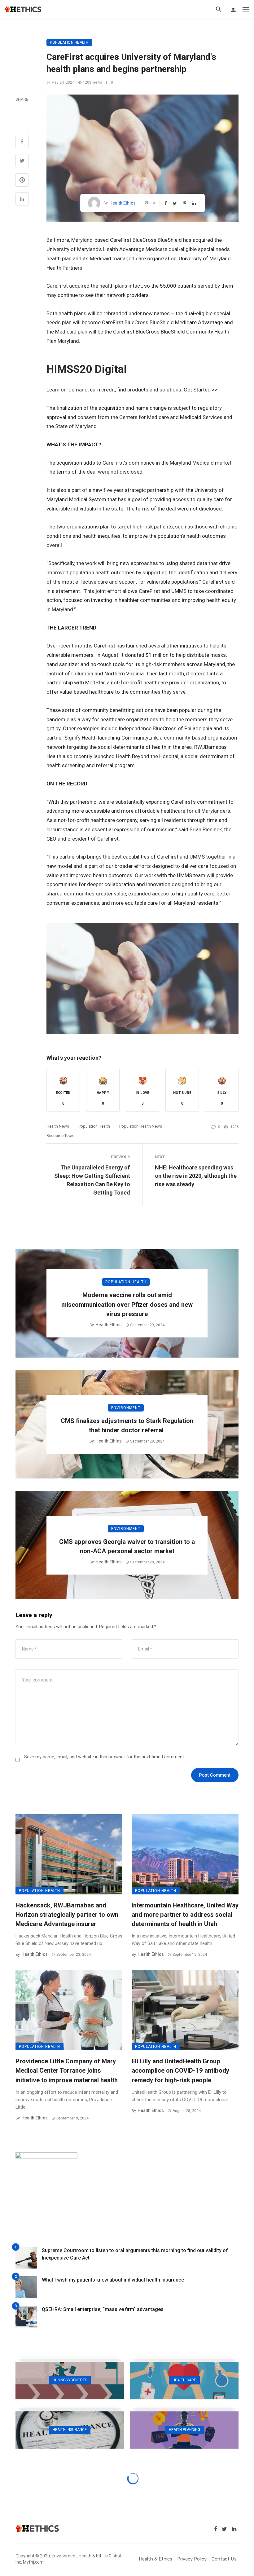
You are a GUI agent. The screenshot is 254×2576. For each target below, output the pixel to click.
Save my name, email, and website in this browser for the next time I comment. (105, 1757)
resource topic (60, 1136)
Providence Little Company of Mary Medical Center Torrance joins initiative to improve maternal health (67, 2070)
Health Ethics (123, 203)
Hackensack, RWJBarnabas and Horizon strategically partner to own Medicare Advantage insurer (67, 1915)
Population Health (69, 42)
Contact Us (224, 2559)
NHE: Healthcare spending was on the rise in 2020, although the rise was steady (196, 1176)
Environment (126, 1408)
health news (58, 1126)
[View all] (70, 2380)
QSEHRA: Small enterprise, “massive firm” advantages (103, 2309)
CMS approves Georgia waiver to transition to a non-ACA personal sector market (127, 1546)
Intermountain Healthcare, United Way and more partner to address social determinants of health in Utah (185, 1915)
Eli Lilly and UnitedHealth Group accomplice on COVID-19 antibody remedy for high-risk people (180, 2070)
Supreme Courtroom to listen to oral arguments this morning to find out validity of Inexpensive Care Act (135, 2254)
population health (94, 1126)
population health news (141, 1126)
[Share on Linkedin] (22, 200)
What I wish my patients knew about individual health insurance (113, 2280)
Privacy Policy (192, 2559)
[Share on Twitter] (22, 161)
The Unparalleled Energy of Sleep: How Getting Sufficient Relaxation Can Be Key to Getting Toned (92, 1180)
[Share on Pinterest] (22, 181)
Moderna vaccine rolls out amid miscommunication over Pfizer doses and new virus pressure (127, 1304)
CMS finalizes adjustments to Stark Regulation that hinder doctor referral (127, 1425)
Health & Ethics (155, 2559)
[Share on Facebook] (22, 142)
